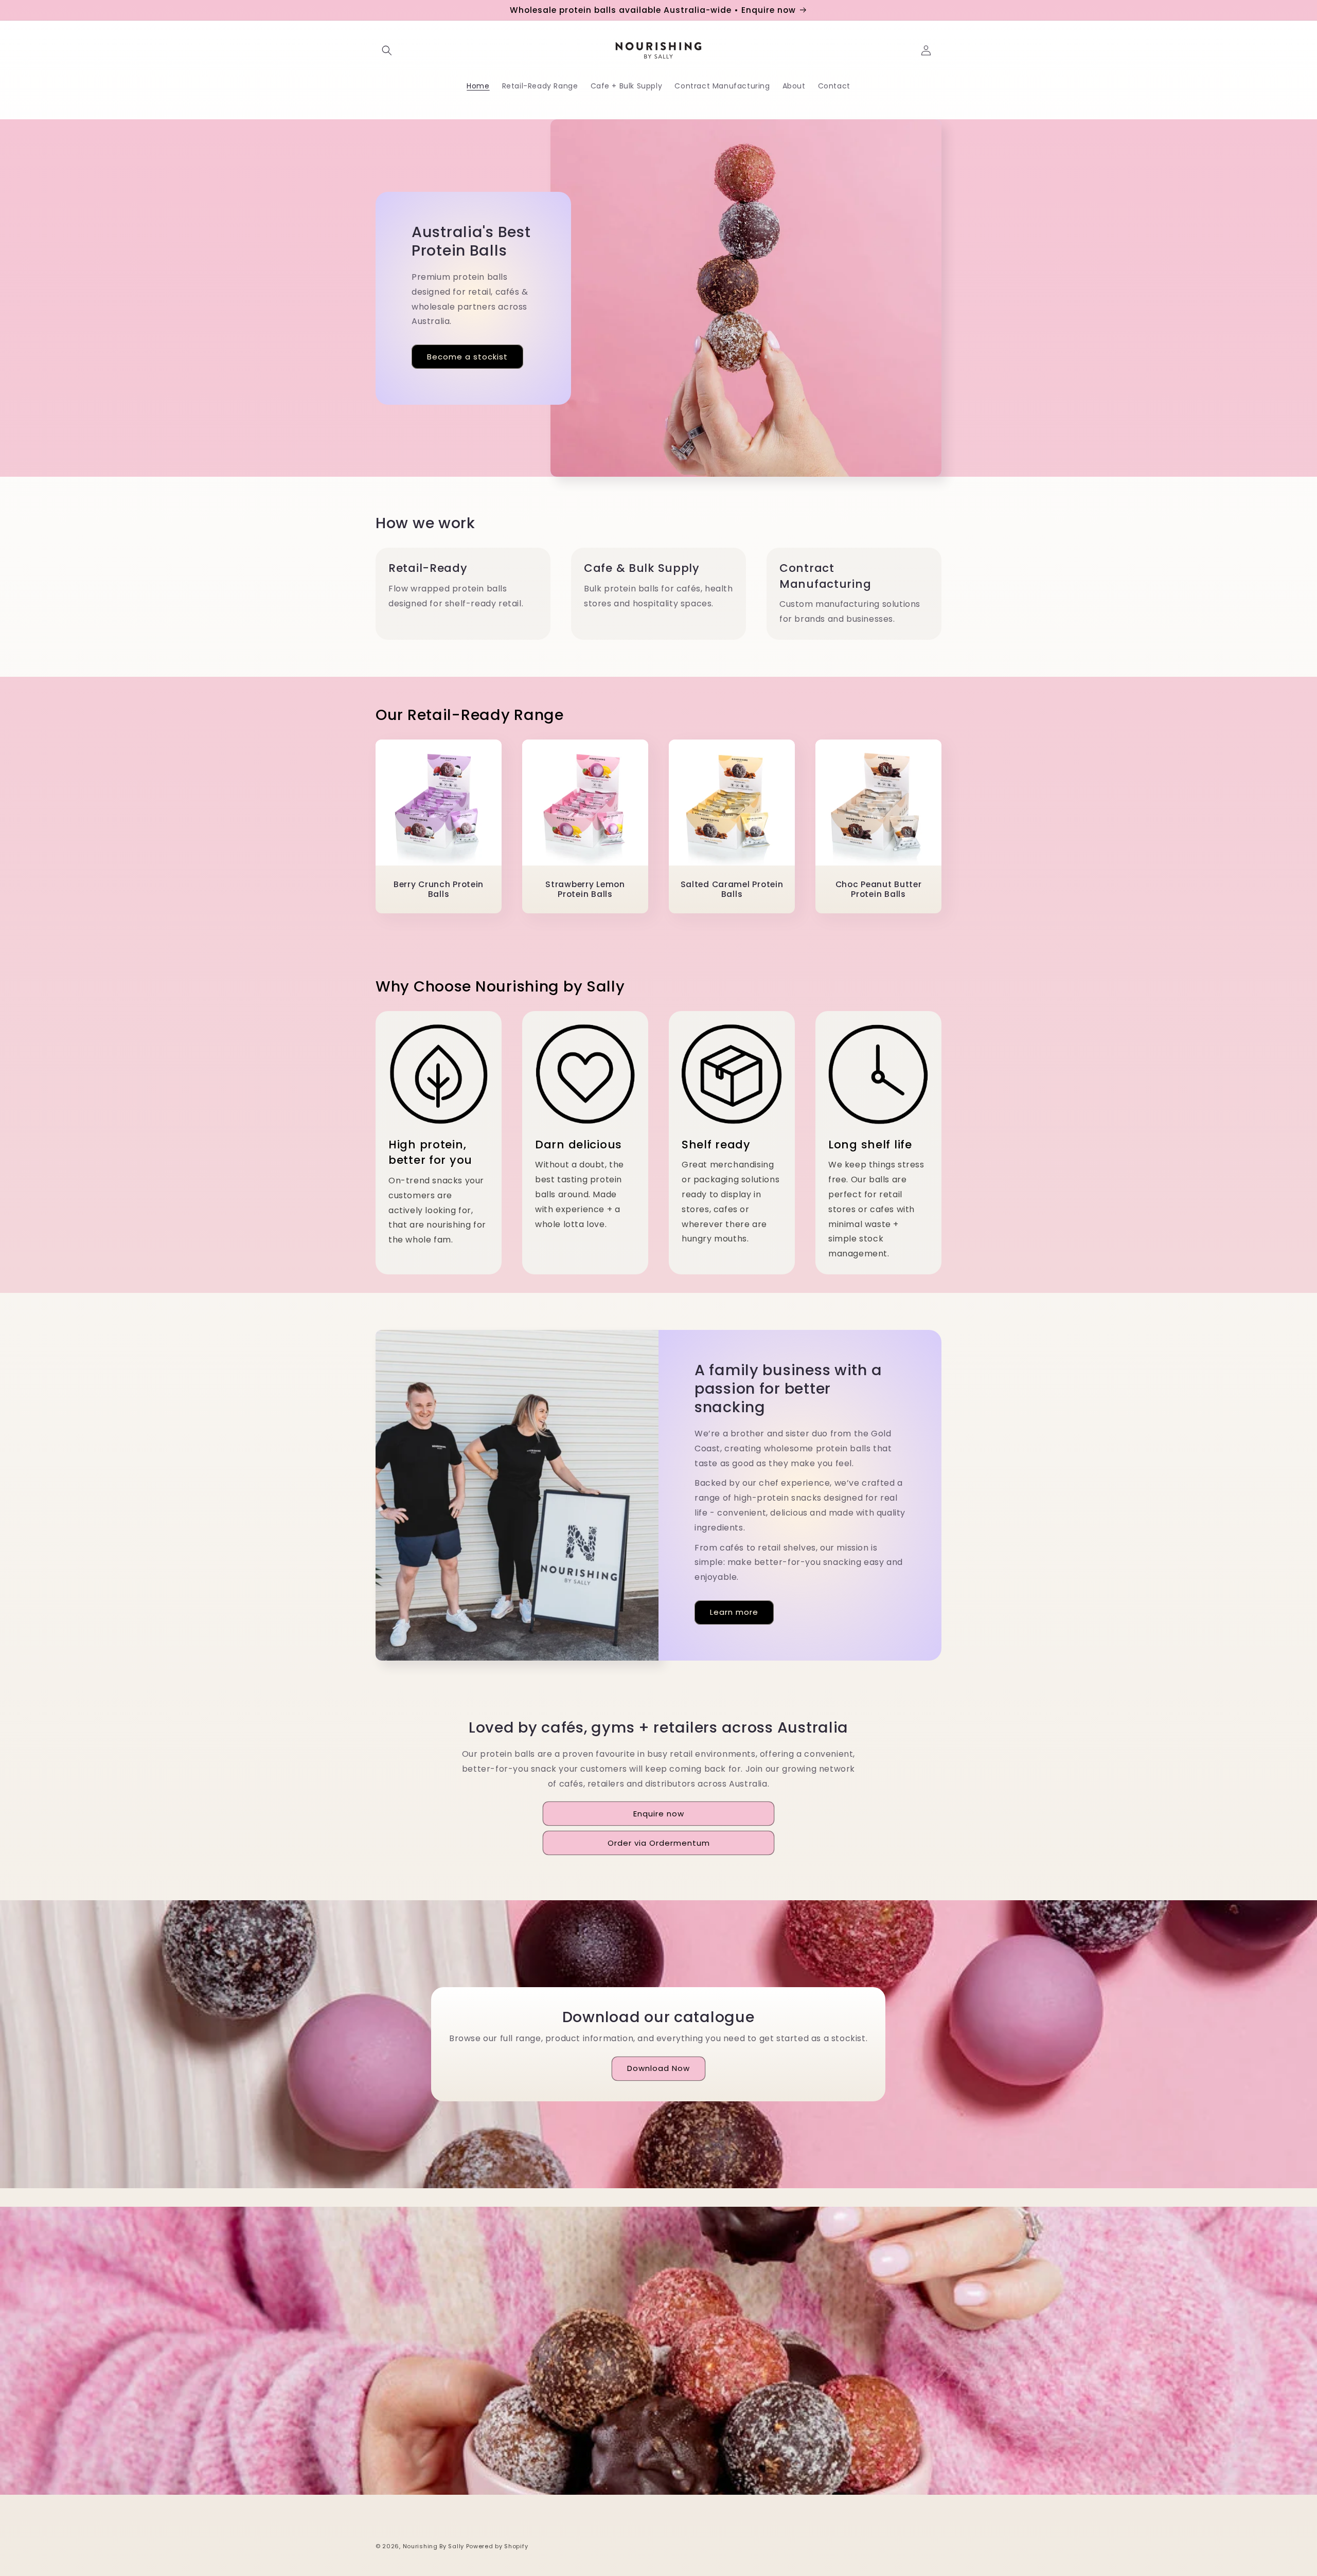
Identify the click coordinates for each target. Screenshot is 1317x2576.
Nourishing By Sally (434, 2546)
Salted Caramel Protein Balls (732, 889)
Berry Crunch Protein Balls (439, 889)
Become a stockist (467, 356)
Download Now (658, 2069)
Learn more (734, 1612)
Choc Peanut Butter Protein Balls (879, 889)
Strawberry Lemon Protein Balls (585, 889)
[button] (387, 50)
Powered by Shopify (497, 2546)
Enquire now (659, 1814)
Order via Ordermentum (659, 1843)
